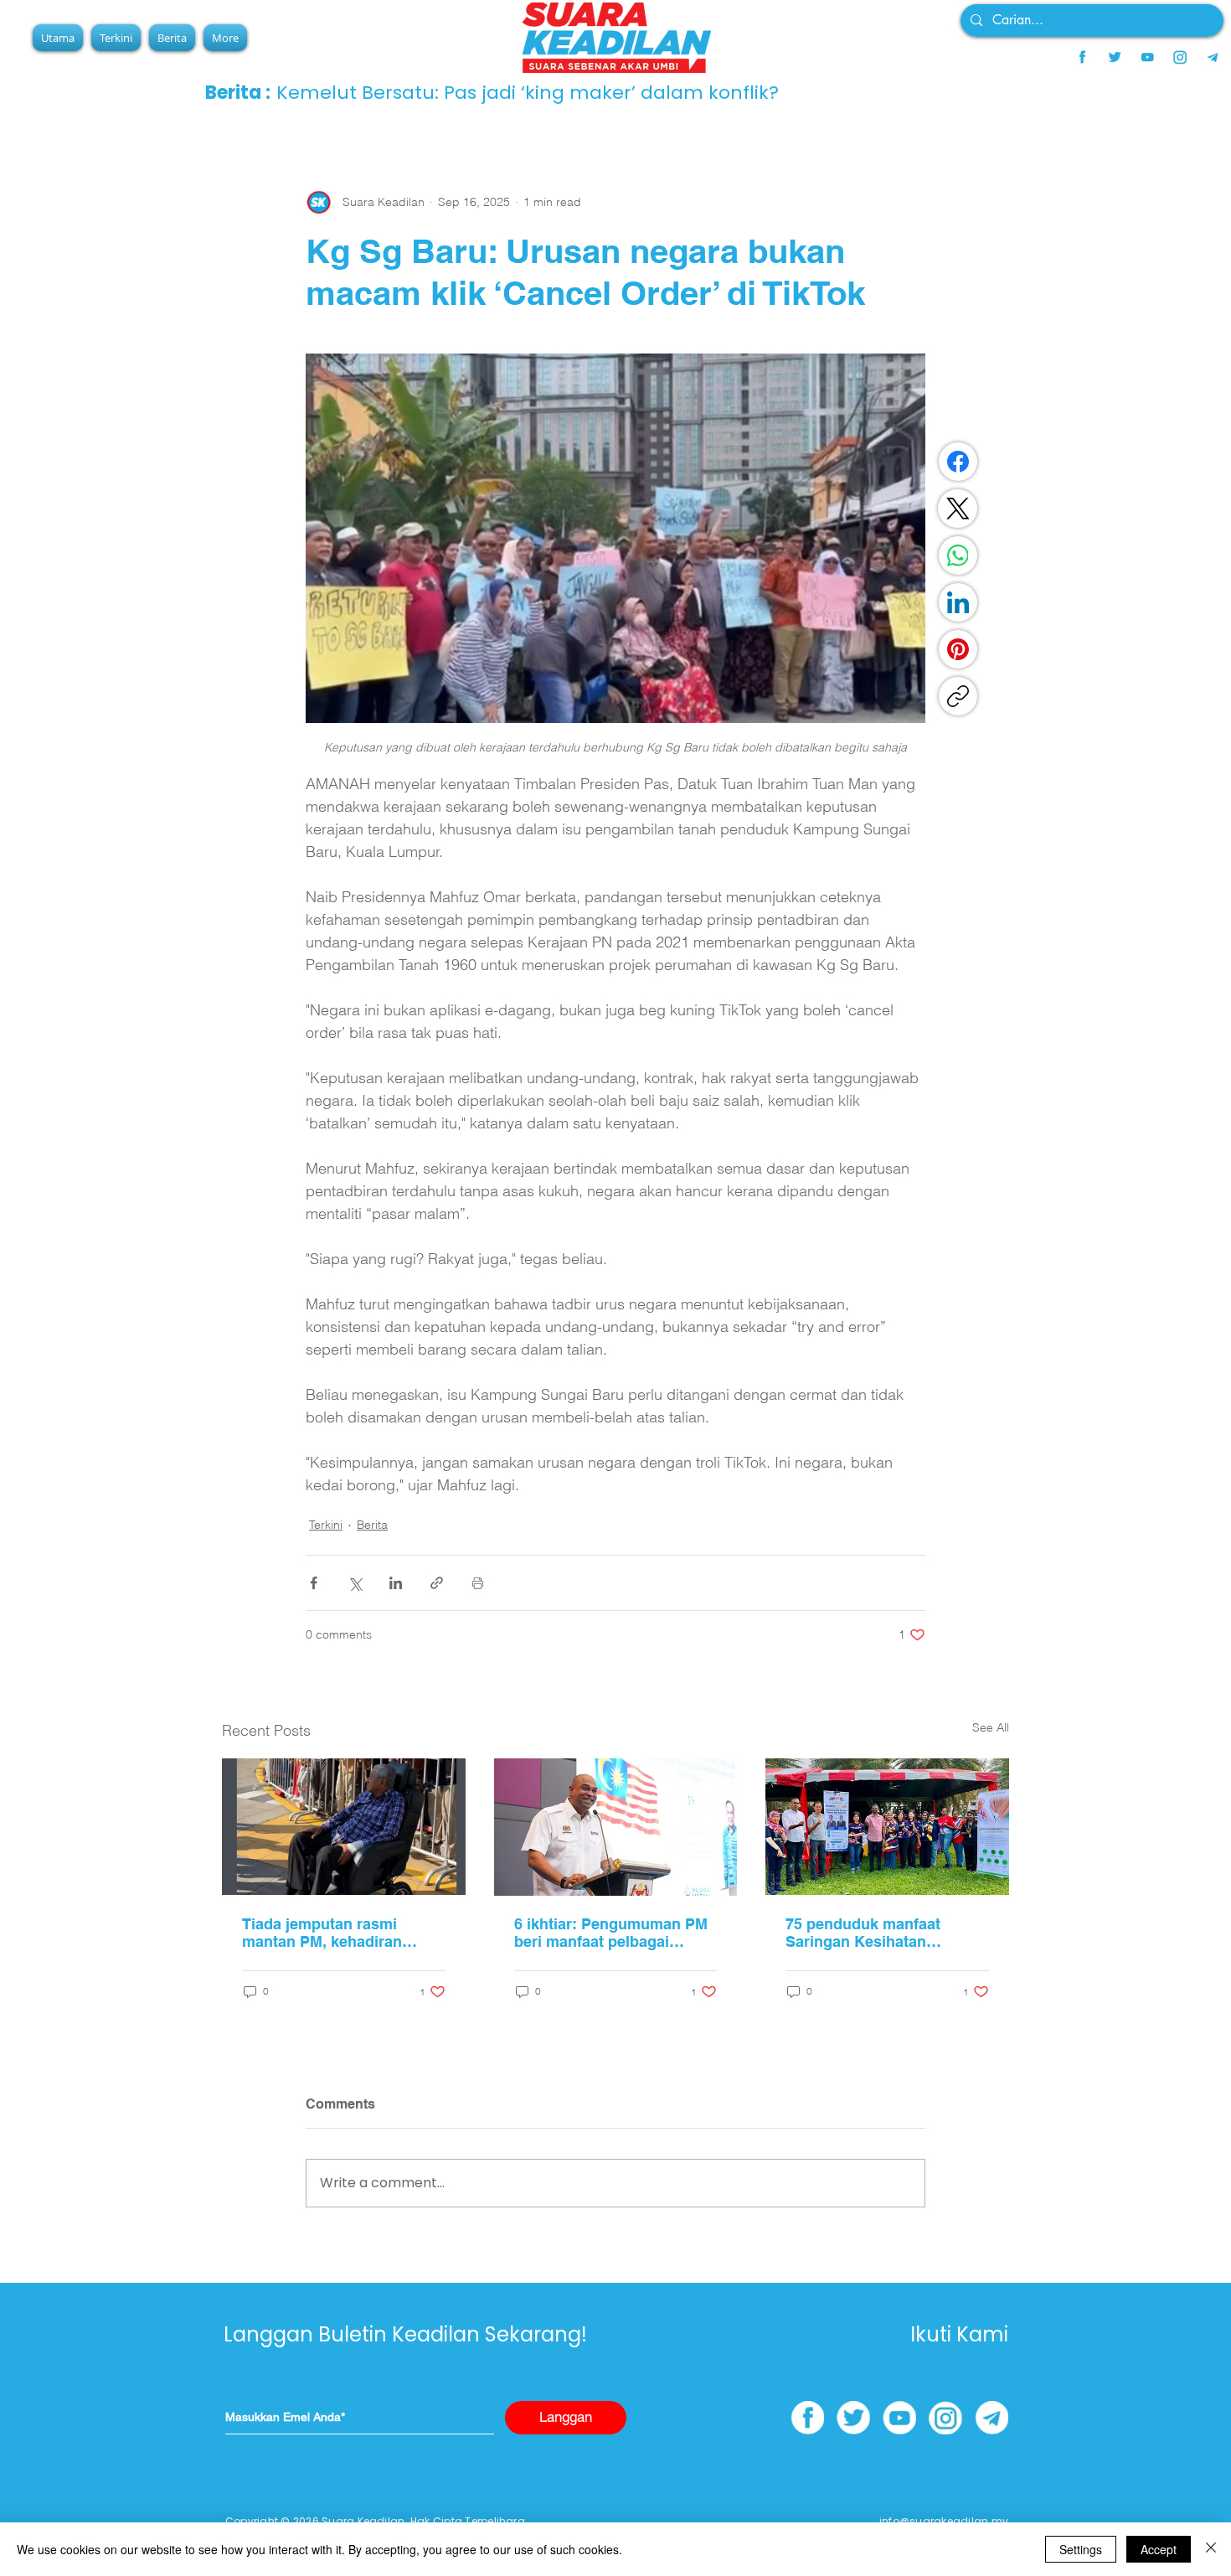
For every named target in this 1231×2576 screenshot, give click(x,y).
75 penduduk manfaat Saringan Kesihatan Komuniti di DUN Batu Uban (885, 1933)
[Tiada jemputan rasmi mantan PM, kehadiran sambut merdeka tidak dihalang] (344, 1827)
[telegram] (1213, 57)
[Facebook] (958, 462)
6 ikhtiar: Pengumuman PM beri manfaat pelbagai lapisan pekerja (611, 1933)
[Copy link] (958, 696)
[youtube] (1147, 57)
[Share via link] (437, 1583)
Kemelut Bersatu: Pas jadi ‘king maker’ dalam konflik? (528, 93)
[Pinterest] (958, 649)
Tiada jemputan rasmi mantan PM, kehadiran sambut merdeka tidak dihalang (322, 1933)
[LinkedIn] (958, 602)
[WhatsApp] (958, 555)
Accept (1159, 2549)
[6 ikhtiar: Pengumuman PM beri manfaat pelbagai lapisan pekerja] (616, 1827)
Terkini (326, 1525)
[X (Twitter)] (958, 508)
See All (991, 1727)
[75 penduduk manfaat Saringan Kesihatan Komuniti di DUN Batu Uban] (887, 1827)
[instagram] (1180, 57)
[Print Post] (478, 1583)
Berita (372, 1525)
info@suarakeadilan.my (944, 2521)
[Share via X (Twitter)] (355, 1583)
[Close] (1211, 2549)
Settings (1081, 2549)
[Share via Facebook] (314, 1583)
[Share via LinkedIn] (396, 1583)
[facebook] (1082, 57)
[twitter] (1115, 57)
